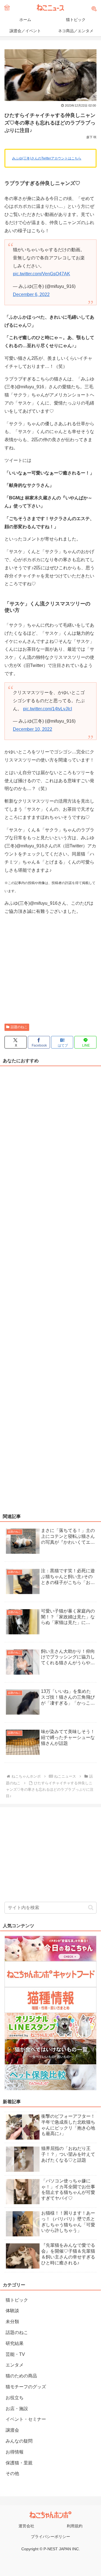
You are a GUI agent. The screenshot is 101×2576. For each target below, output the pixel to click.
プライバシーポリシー (50, 2537)
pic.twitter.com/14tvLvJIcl (48, 709)
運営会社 (26, 2526)
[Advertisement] (50, 970)
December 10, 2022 (33, 729)
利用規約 (75, 2526)
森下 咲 (91, 137)
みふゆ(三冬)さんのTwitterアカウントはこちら (47, 158)
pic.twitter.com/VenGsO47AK (42, 274)
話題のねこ (19, 1027)
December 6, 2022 (31, 294)
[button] (91, 1908)
